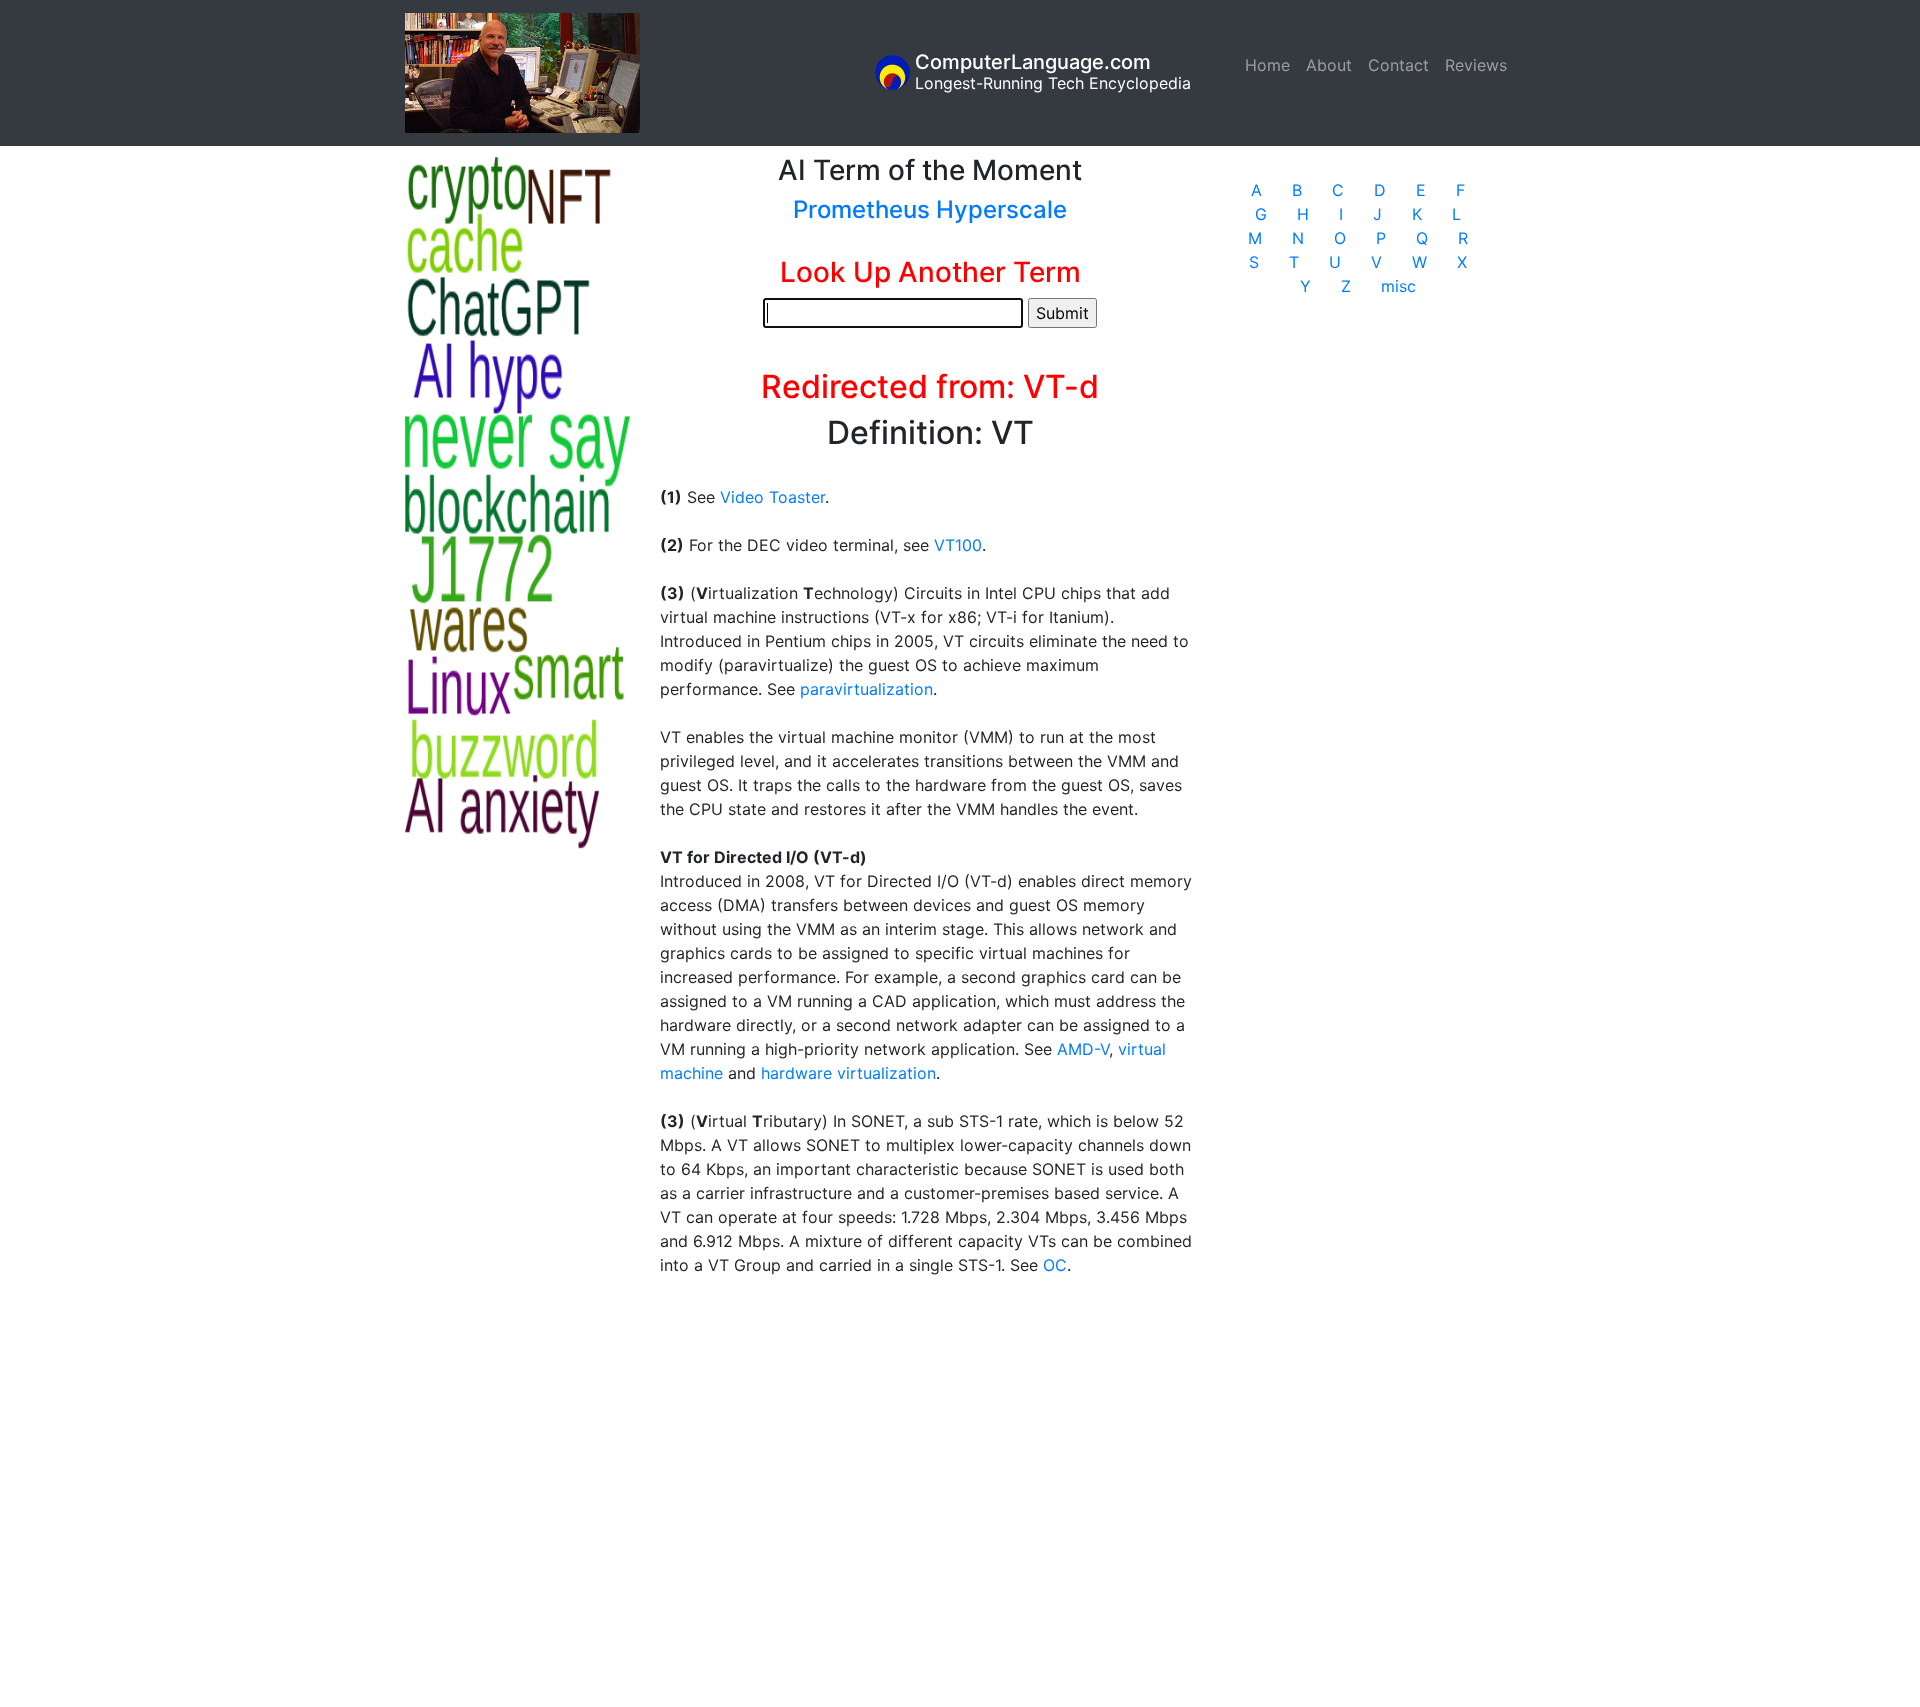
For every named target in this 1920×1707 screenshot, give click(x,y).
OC (1055, 1265)
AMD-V (1083, 1049)
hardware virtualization (848, 1073)
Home (1271, 65)
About (1329, 65)
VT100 (958, 545)
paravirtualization (866, 689)
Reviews (1476, 65)
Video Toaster (772, 497)
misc (1398, 286)
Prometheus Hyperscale (930, 209)
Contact (1398, 65)
